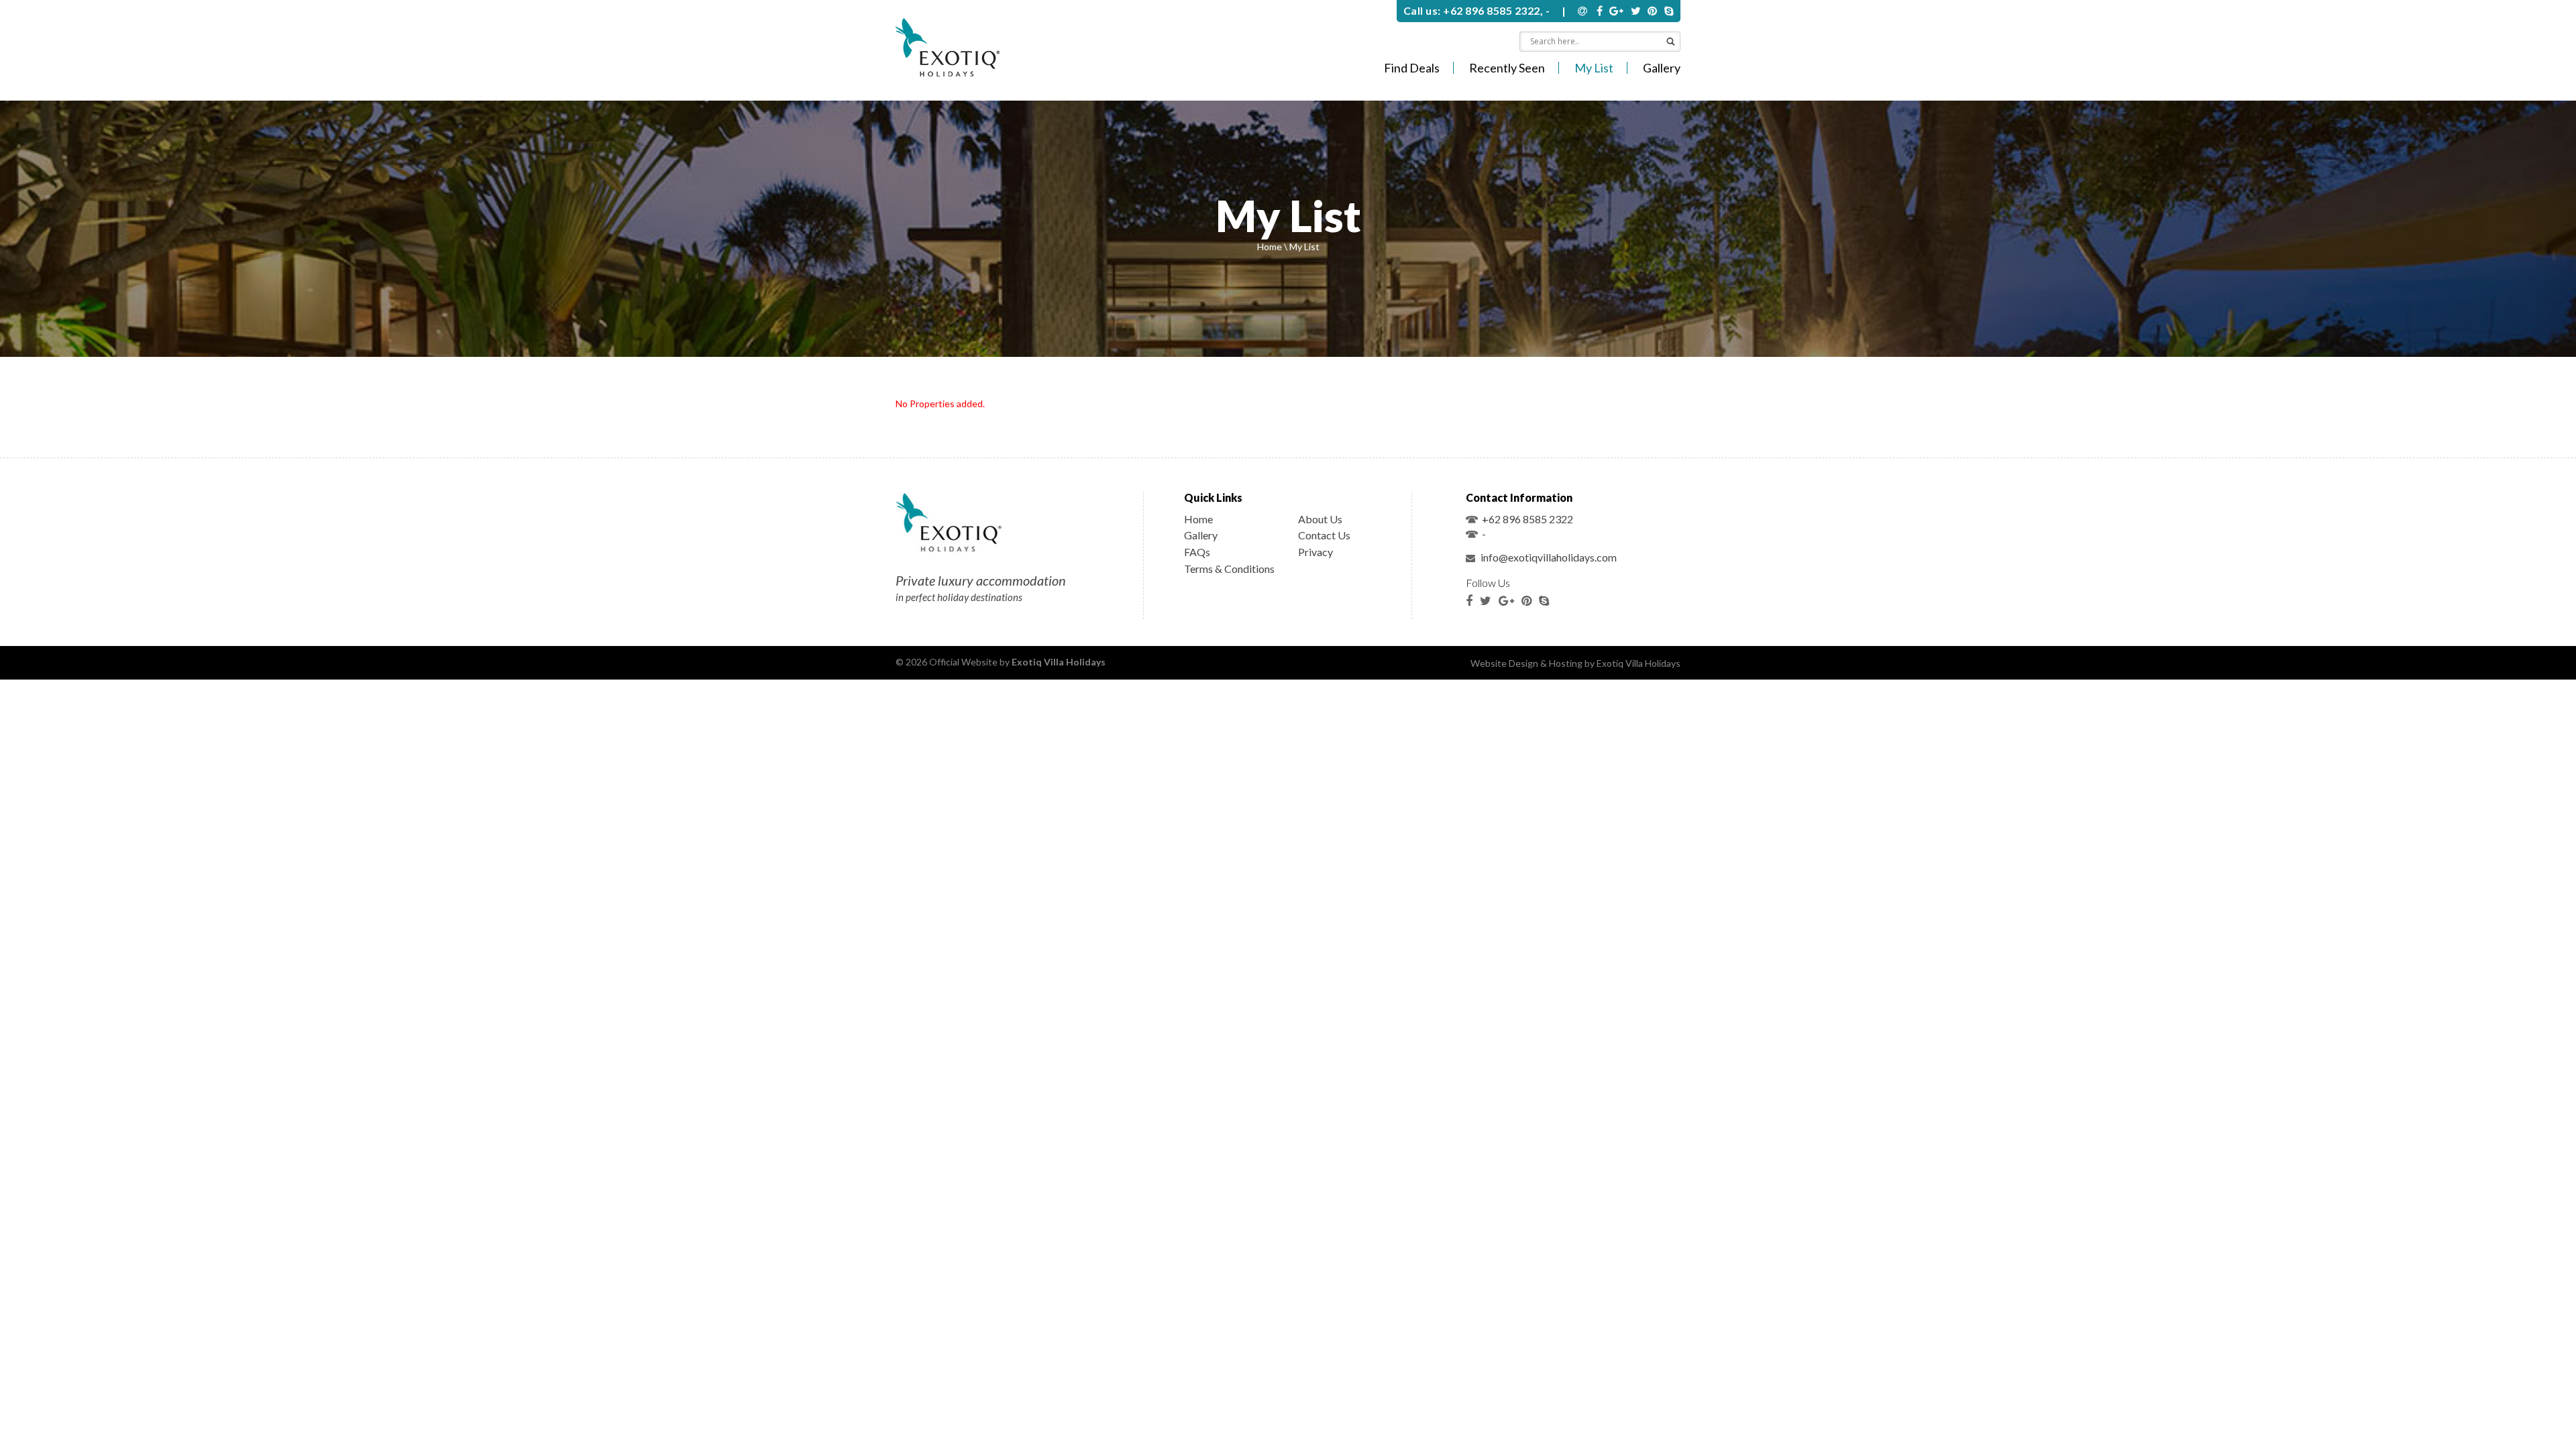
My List (1594, 68)
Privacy (1316, 552)
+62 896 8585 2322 (1527, 519)
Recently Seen (1507, 68)
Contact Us (1324, 535)
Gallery (1662, 68)
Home (1270, 247)
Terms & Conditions (1229, 569)
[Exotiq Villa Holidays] (948, 49)
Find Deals (1412, 68)
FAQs (1197, 552)
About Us (1320, 519)
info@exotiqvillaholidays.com (1548, 557)
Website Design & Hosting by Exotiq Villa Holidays (1575, 663)
